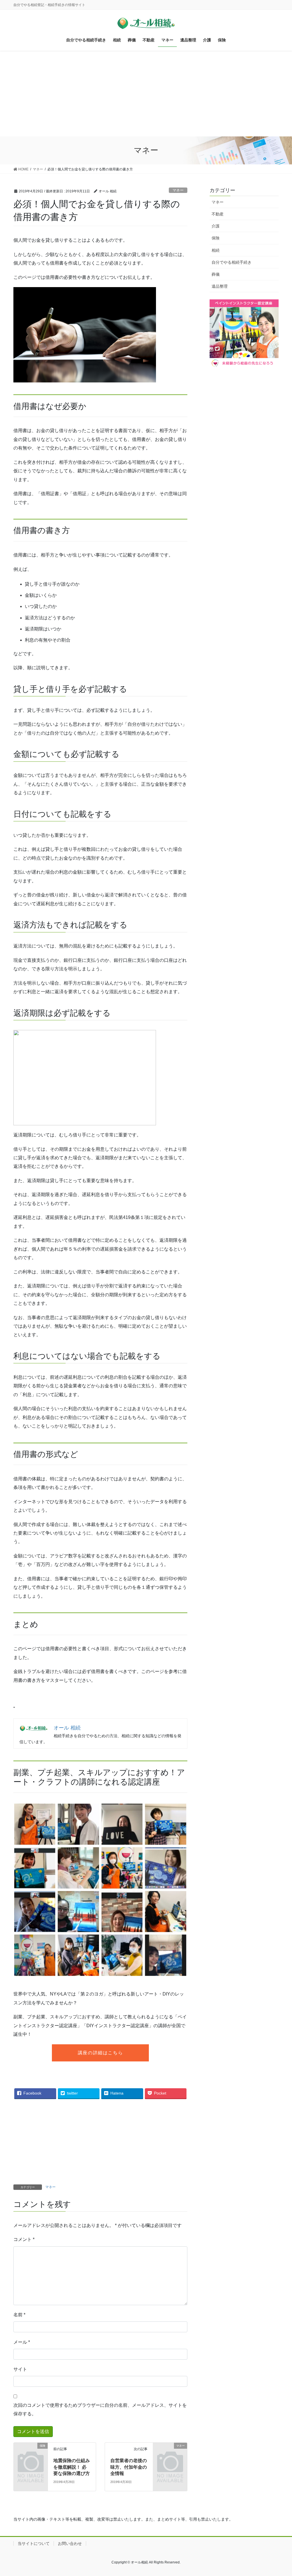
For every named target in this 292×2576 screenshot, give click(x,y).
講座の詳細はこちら (100, 2053)
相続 (216, 250)
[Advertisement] (146, 94)
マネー (178, 190)
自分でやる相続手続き (232, 262)
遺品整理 (220, 286)
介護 (216, 226)
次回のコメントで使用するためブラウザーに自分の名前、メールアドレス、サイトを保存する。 (100, 2409)
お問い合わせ (70, 2543)
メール (22, 2342)
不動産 (218, 214)
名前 (19, 2315)
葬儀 (216, 274)
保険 (216, 238)
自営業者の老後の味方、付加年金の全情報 (129, 2467)
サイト (20, 2369)
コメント (24, 2239)
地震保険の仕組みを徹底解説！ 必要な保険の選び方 (72, 2467)
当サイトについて (34, 2543)
